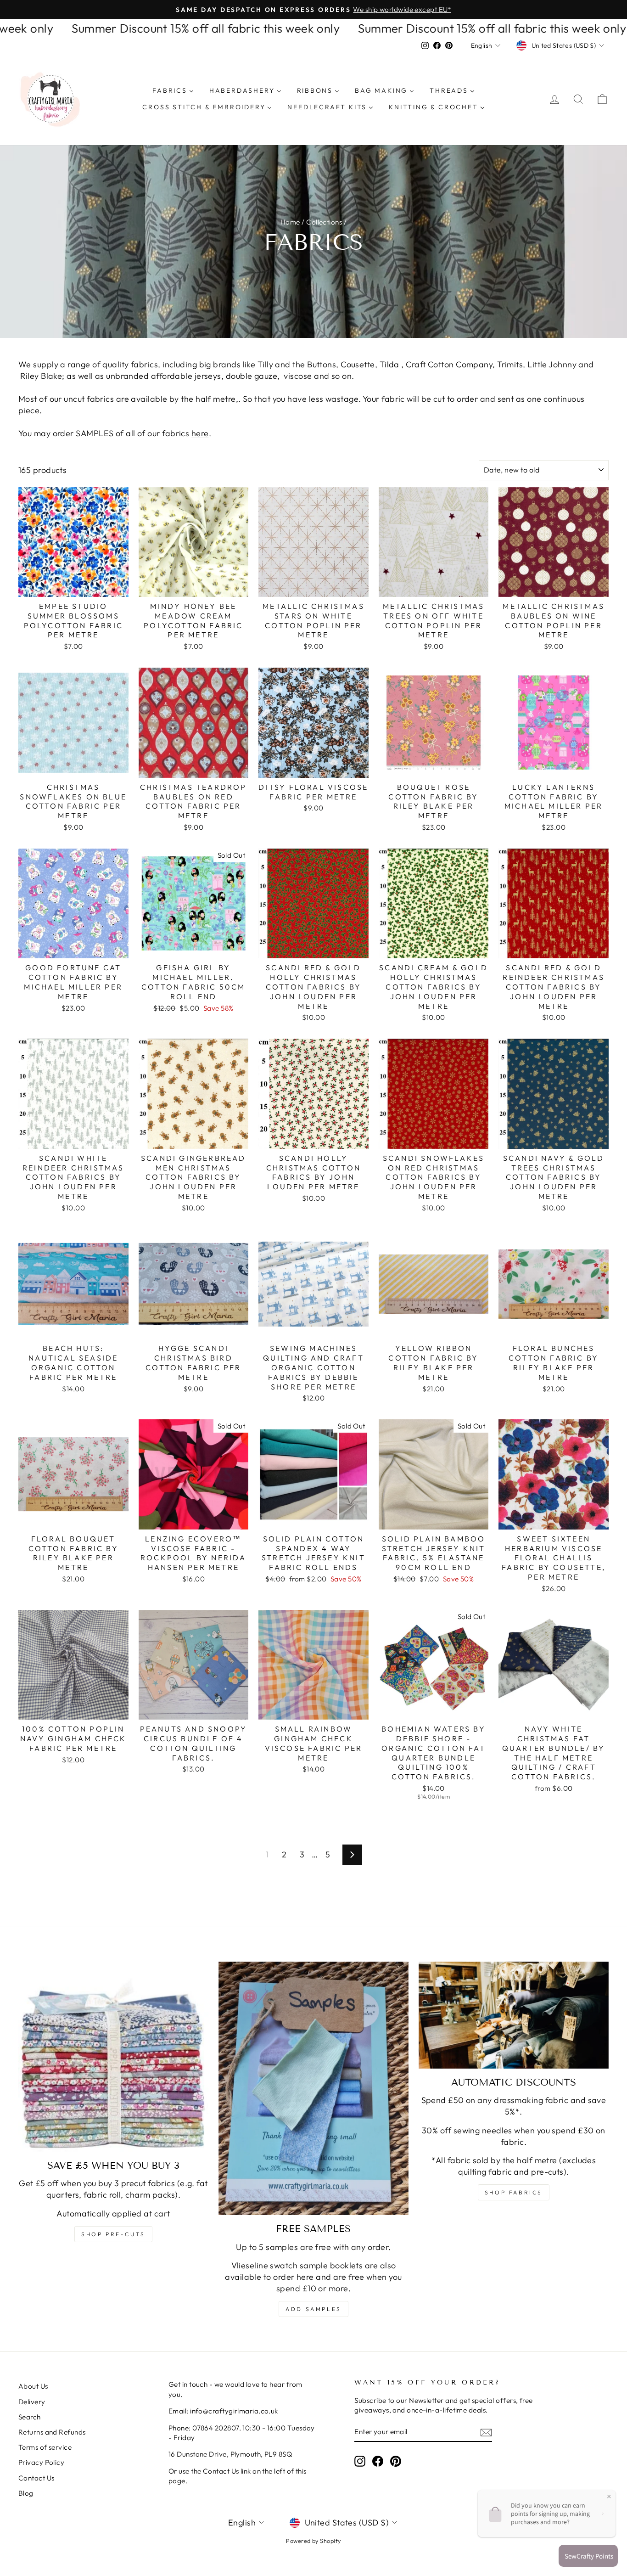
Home (290, 222)
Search (30, 2417)
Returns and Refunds (52, 2432)
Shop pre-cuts (113, 2234)
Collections (324, 222)
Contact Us (36, 2478)
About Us (33, 2386)
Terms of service (45, 2447)
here (200, 433)
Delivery (32, 2402)
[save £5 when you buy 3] (113, 2057)
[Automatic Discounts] (514, 2015)
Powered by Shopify (313, 2541)
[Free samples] (313, 2088)
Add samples (313, 2309)
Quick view (73, 586)
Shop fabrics (514, 2192)
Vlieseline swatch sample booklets (297, 2265)
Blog (26, 2493)
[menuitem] (173, 91)
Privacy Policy (41, 2462)
